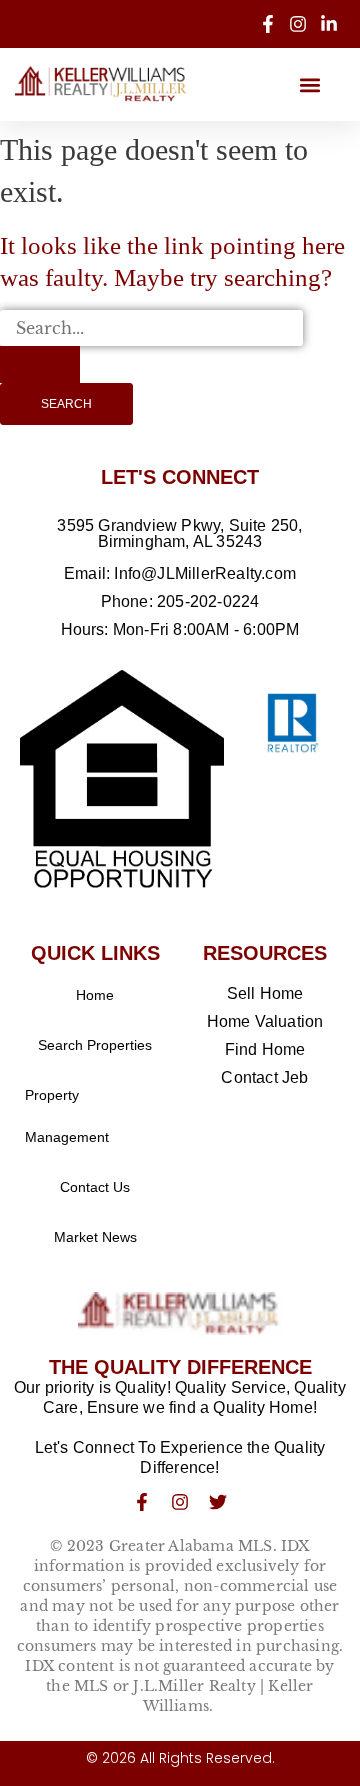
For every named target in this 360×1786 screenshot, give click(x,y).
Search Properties (95, 1045)
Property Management (67, 1116)
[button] (309, 84)
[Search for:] (151, 346)
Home (95, 995)
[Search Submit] (40, 364)
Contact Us (95, 1187)
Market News (95, 1237)
